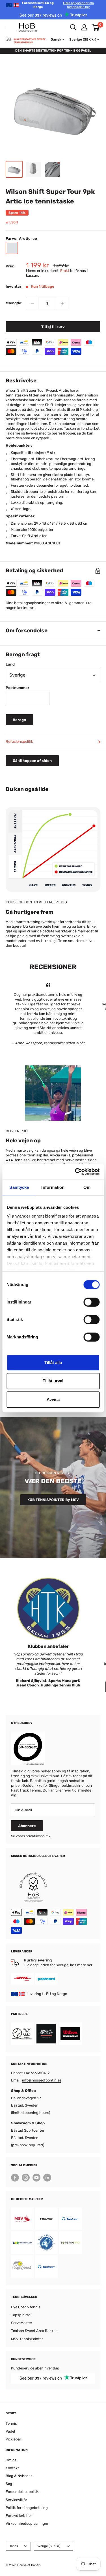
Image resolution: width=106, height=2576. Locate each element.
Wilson (12, 222)
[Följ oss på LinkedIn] (47, 2178)
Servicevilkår (16, 2500)
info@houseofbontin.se (42, 2080)
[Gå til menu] (8, 27)
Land (10, 664)
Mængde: (14, 303)
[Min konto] (84, 27)
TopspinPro (21, 2315)
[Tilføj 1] (62, 303)
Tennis (11, 2423)
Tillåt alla (53, 1363)
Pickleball (14, 2439)
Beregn (19, 720)
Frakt (65, 271)
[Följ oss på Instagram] (26, 2178)
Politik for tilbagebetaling (27, 2508)
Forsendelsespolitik (22, 2492)
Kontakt (12, 2468)
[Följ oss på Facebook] (15, 2178)
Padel (10, 2431)
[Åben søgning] (73, 27)
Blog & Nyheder (19, 2476)
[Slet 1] (32, 303)
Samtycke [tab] (19, 1187)
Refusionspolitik (19, 741)
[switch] (91, 1302)
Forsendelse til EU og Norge (58, 5)
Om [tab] (87, 1187)
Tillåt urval (53, 1381)
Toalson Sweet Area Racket (34, 2331)
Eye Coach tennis (26, 2307)
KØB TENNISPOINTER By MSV (53, 1500)
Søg (9, 2484)
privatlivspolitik (38, 1836)
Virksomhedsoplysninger (27, 2523)
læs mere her (81, 1965)
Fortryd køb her (19, 2516)
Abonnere (27, 1826)
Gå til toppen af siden (32, 761)
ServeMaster (22, 2323)
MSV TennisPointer (27, 2339)
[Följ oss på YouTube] (36, 2178)
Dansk (13, 2546)
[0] (96, 27)
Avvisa (53, 1399)
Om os (11, 2460)
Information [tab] (53, 1187)
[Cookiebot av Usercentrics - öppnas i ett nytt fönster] (75, 1172)
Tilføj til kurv (53, 327)
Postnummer (18, 688)
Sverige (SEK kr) (49, 2546)
